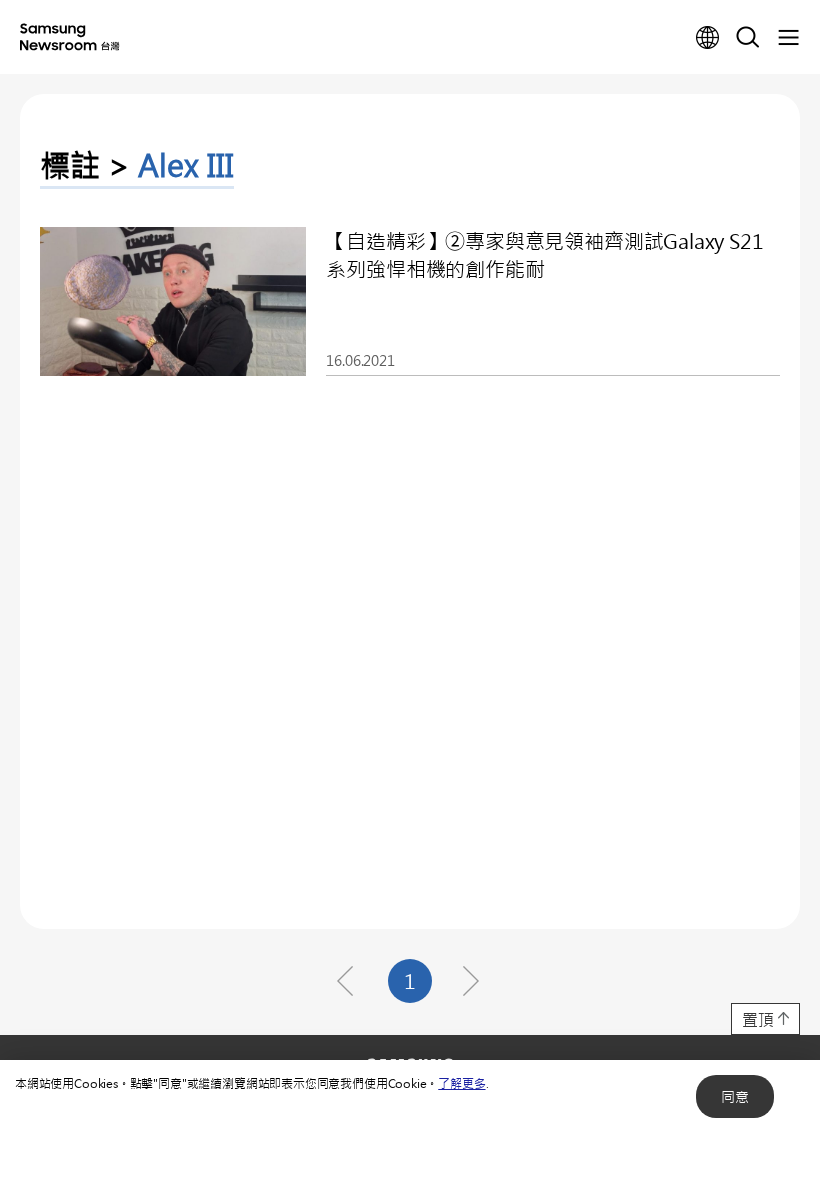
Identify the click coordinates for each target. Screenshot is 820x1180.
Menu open (788, 38)
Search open (748, 38)
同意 (735, 1096)
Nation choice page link (708, 38)
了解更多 (461, 1083)
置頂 (758, 1019)
